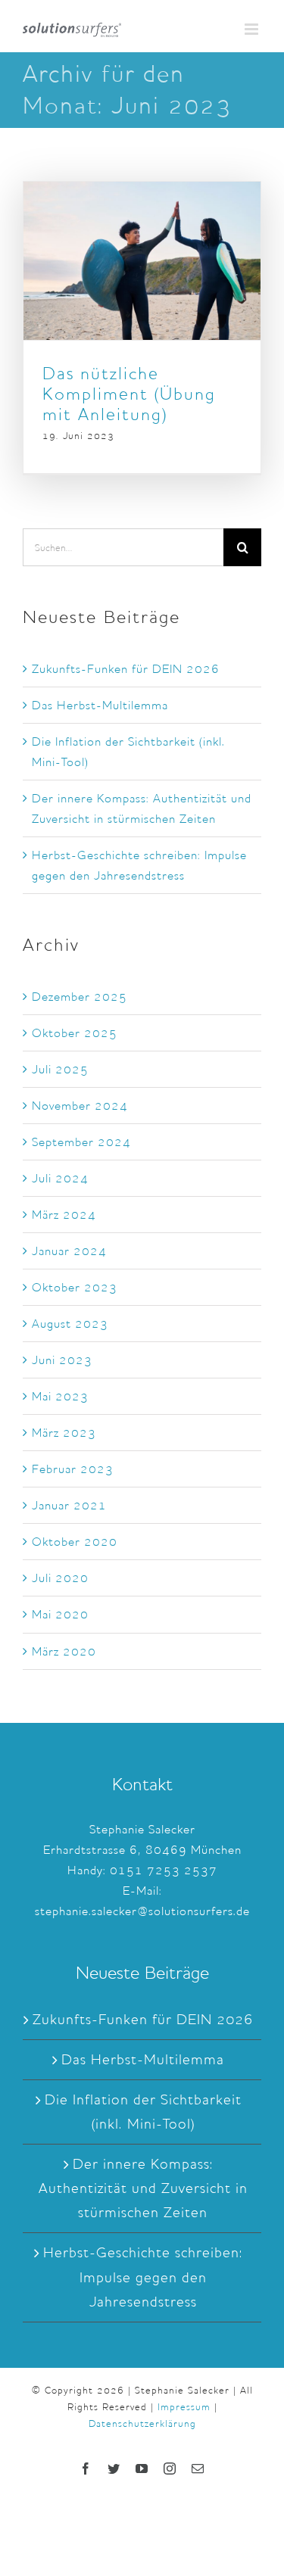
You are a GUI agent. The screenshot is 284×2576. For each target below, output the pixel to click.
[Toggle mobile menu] (253, 29)
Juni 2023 (62, 1360)
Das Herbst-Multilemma (100, 705)
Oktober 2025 (75, 1033)
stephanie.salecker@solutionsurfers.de (142, 1911)
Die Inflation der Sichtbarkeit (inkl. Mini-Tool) (143, 2112)
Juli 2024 (60, 1178)
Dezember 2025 (80, 997)
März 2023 (64, 1433)
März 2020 (64, 1651)
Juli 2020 (60, 1578)
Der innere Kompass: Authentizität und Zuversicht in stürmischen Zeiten (143, 2188)
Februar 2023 (73, 1469)
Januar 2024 (69, 1251)
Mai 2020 (60, 1614)
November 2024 (80, 1106)
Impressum (184, 2407)
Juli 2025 (60, 1069)
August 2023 (70, 1324)
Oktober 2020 (75, 1542)
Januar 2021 (69, 1505)
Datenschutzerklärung (142, 2423)
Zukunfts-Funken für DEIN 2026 (126, 669)
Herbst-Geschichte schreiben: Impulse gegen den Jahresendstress (143, 2277)
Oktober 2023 (75, 1287)
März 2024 (64, 1215)
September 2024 (81, 1142)
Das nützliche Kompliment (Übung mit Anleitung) (129, 394)
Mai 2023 (60, 1396)
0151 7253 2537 (164, 1870)
